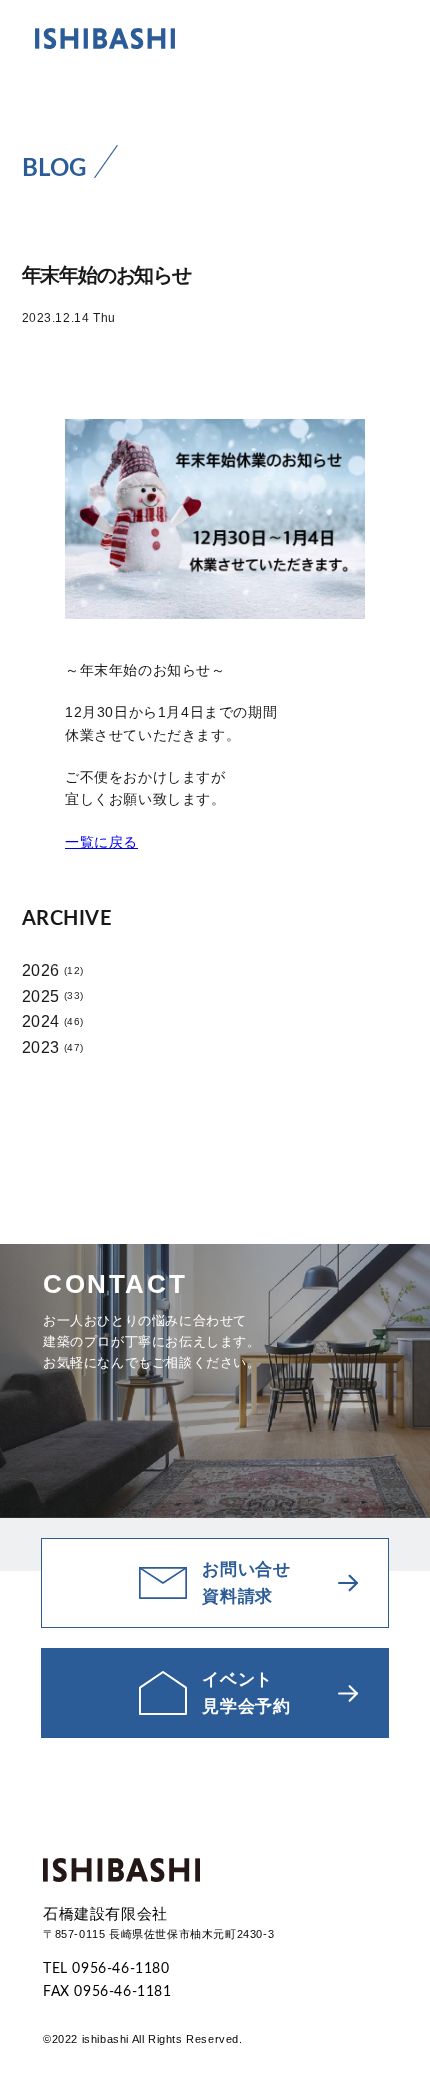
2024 (41, 1021)
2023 (41, 1047)
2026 (41, 970)
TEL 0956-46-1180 (106, 1969)
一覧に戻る (101, 842)
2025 (41, 996)
